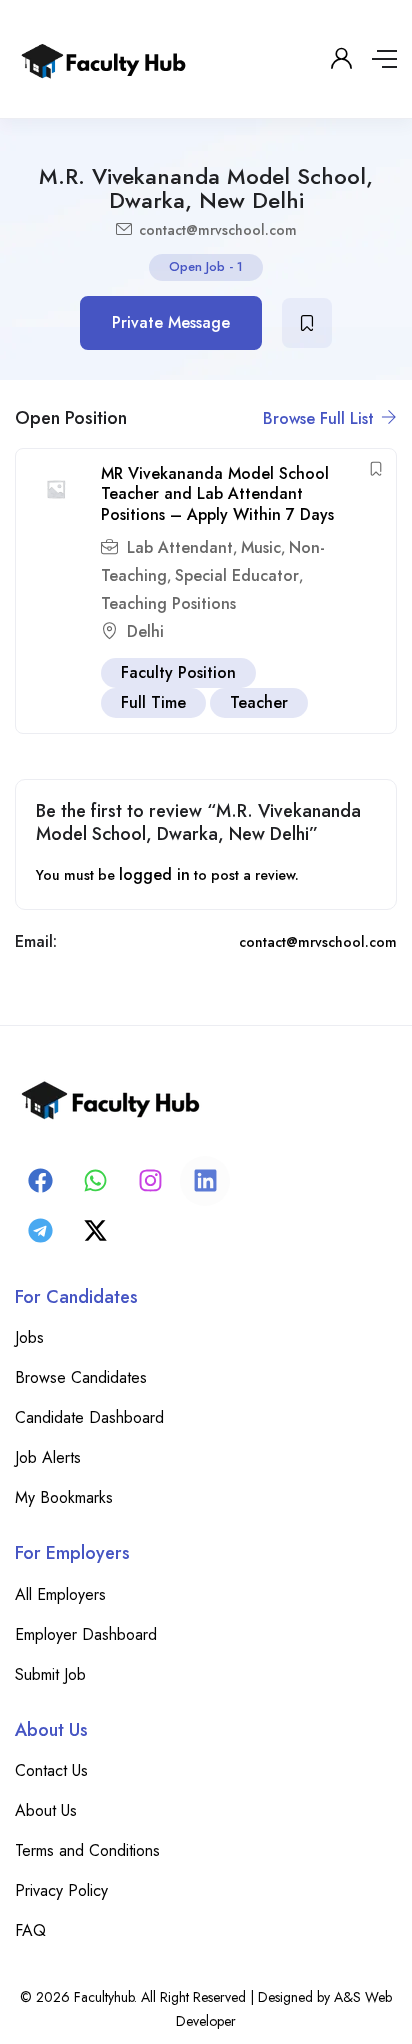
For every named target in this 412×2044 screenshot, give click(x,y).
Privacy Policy (61, 1890)
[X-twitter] (95, 1231)
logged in (154, 874)
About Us (46, 1810)
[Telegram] (40, 1231)
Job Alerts (48, 1457)
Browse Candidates (81, 1377)
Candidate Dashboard (89, 1417)
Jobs (29, 1337)
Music (261, 547)
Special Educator (237, 575)
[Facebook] (40, 1181)
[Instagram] (150, 1181)
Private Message (171, 322)
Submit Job (50, 1674)
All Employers (60, 1594)
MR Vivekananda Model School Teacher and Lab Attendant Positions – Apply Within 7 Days (217, 494)
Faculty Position (178, 672)
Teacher (259, 702)
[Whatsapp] (95, 1181)
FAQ (30, 1930)
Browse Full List (321, 418)
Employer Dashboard (86, 1634)
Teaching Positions (168, 603)
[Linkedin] (205, 1181)
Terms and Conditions (87, 1850)
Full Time (153, 702)
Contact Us (51, 1770)
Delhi (145, 631)
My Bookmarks (64, 1497)
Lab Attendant (180, 547)
